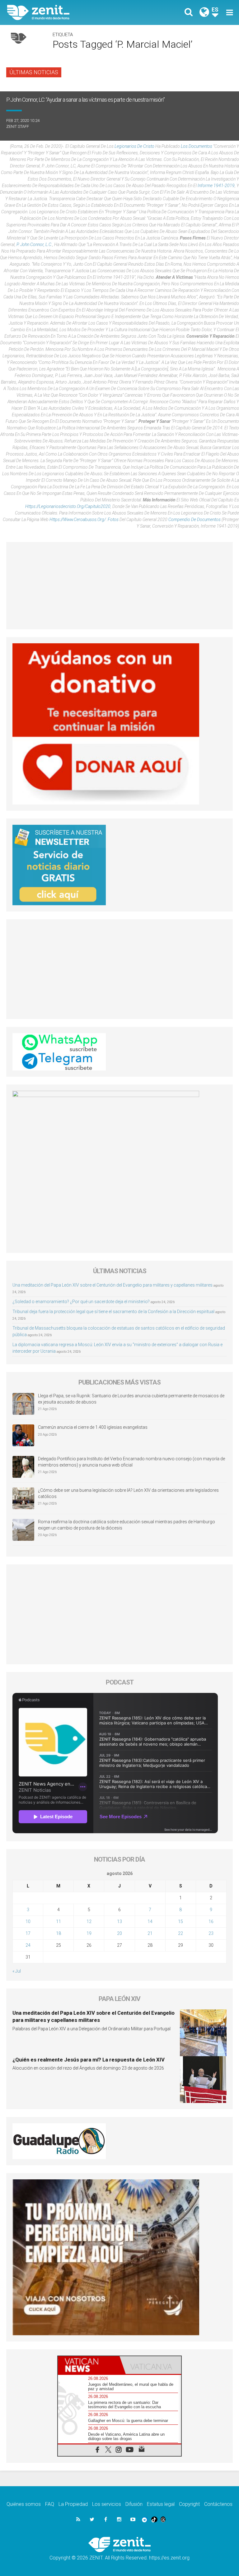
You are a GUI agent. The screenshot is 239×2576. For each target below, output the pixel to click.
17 (28, 1933)
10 (28, 1921)
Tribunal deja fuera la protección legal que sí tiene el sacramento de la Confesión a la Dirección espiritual (113, 1312)
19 (89, 1933)
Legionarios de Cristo (134, 146)
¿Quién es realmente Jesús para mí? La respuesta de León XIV (89, 2060)
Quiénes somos (24, 2504)
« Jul (17, 1971)
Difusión (134, 2504)
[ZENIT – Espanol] (67, 12)
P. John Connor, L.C (34, 244)
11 (59, 1921)
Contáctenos (218, 2504)
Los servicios (107, 2504)
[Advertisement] (119, 586)
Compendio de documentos (194, 520)
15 (180, 1921)
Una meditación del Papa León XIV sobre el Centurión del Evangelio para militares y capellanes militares (112, 1285)
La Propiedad (73, 2504)
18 (59, 1933)
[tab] (89, 2365)
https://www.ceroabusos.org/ (78, 520)
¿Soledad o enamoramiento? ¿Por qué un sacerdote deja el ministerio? (81, 1302)
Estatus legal (161, 2504)
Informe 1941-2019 (216, 186)
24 (28, 1945)
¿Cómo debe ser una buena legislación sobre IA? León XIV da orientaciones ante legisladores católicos (128, 1493)
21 (150, 1933)
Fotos (113, 520)
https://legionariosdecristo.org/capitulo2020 (68, 506)
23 (211, 1933)
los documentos (197, 146)
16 (211, 1921)
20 (119, 1933)
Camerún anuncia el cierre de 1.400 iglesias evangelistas (93, 1427)
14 (150, 1921)
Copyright (189, 2504)
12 (89, 1921)
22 (180, 1933)
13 (119, 1921)
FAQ (50, 2504)
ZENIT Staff (18, 126)
